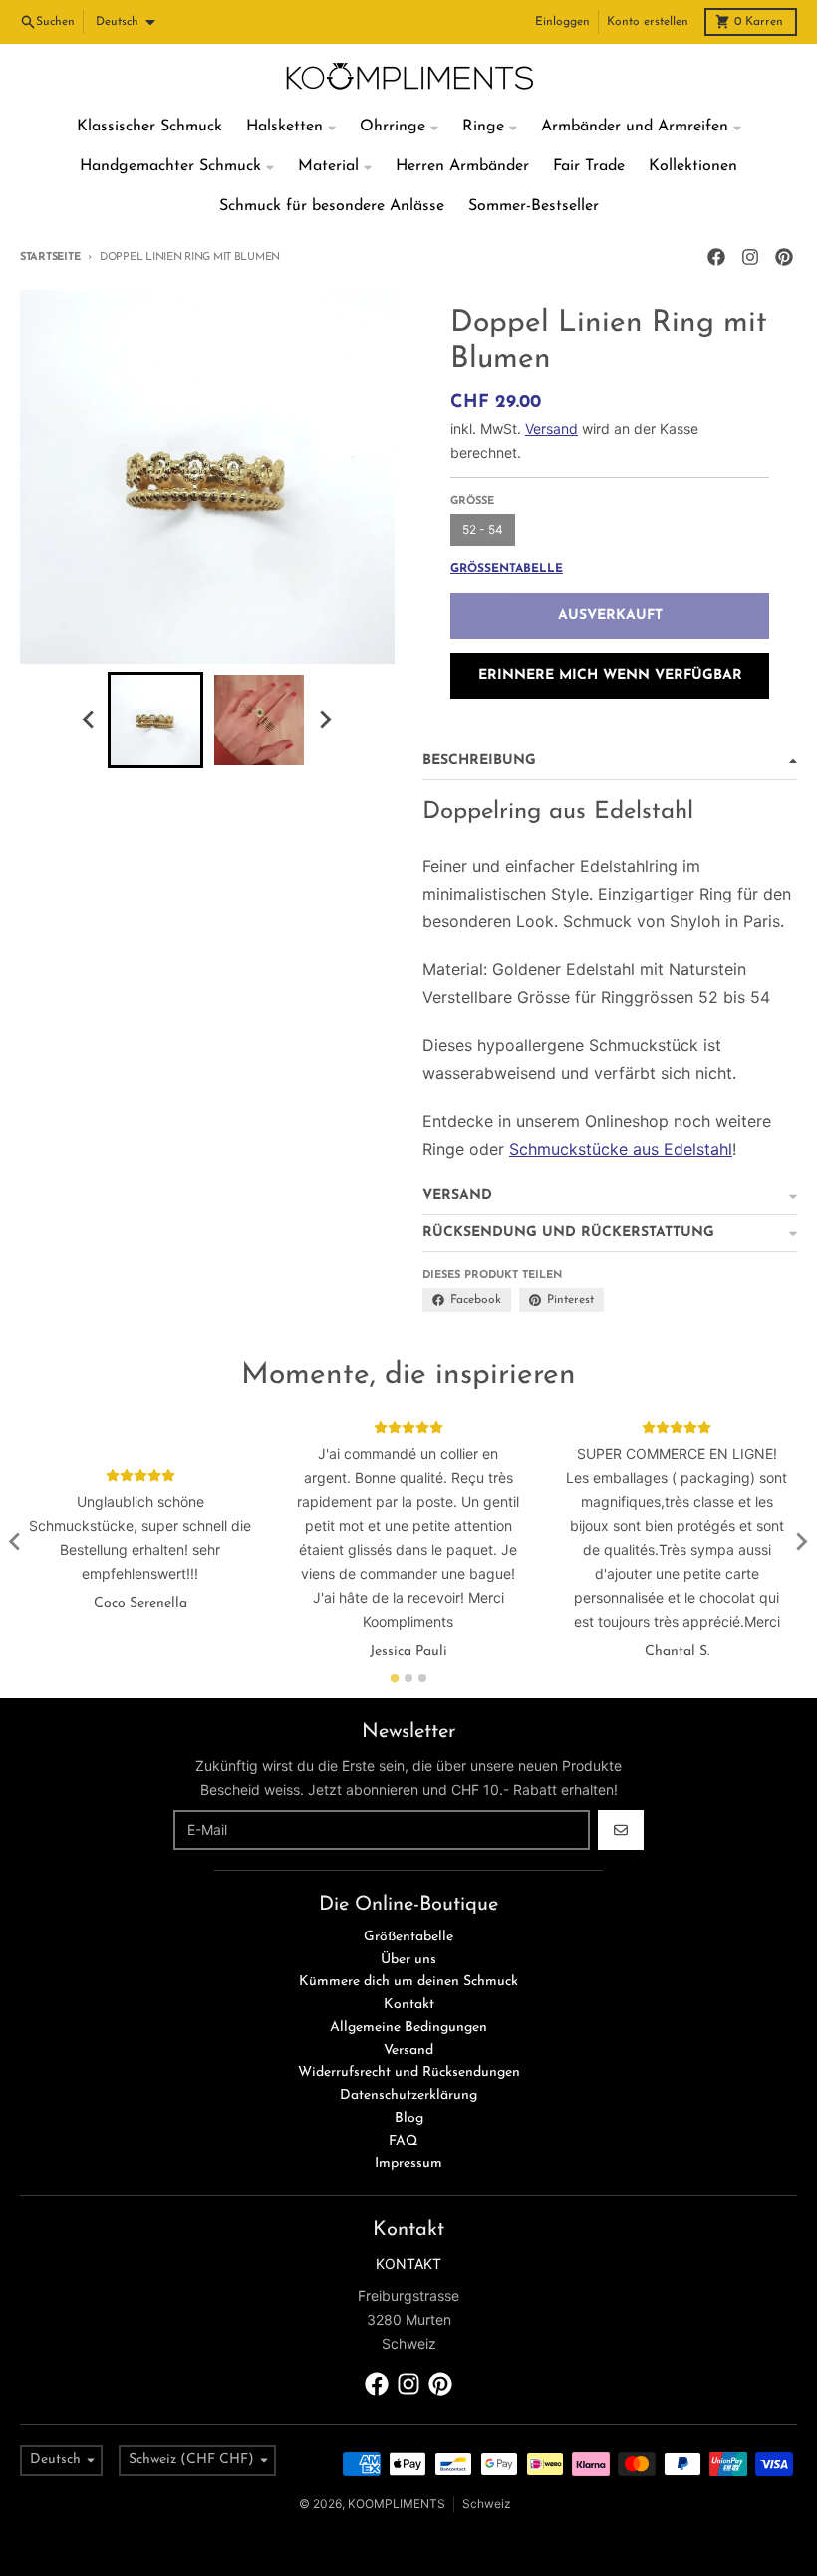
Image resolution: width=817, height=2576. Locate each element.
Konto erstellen (648, 22)
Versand (551, 429)
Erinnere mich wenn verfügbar (610, 676)
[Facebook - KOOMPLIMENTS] (716, 257)
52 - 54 (483, 529)
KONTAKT (408, 2264)
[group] (155, 720)
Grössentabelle (507, 569)
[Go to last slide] (90, 720)
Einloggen (562, 22)
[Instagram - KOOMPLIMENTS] (750, 257)
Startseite (50, 258)
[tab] (395, 1678)
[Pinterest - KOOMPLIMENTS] (784, 257)
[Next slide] (325, 720)
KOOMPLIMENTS (397, 2504)
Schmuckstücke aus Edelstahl (621, 1149)
